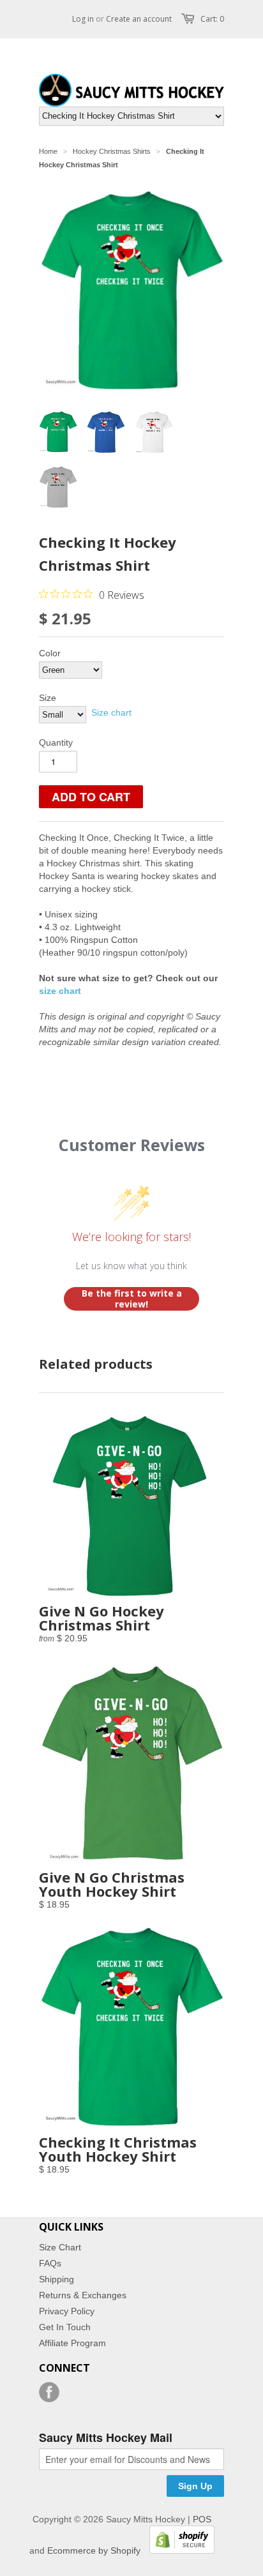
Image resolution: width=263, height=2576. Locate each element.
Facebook (49, 2392)
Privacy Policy (67, 2311)
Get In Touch (65, 2327)
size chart (60, 991)
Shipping (56, 2279)
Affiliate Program (72, 2343)
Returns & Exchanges (83, 2295)
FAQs (50, 2263)
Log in (83, 19)
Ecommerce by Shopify (94, 2550)
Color (50, 653)
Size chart (111, 712)
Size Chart (60, 2247)
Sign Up (195, 2486)
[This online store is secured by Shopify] (179, 2550)
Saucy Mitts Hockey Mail (106, 2438)
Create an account (139, 19)
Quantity (56, 742)
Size (48, 698)
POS (202, 2519)
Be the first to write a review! (132, 1299)
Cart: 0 (212, 19)
